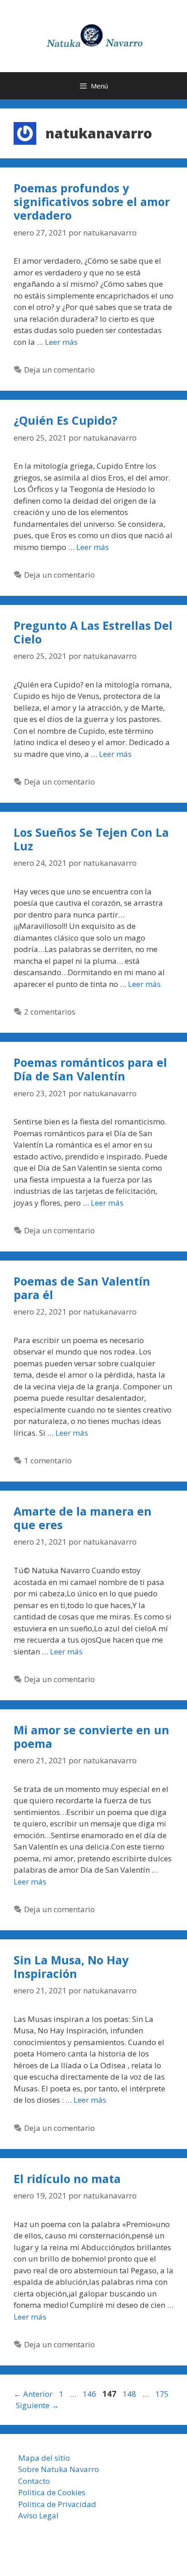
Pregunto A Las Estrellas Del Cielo (93, 632)
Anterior (33, 2394)
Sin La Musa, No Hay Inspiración (71, 1967)
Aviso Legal (38, 2515)
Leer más (61, 342)
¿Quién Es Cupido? (65, 420)
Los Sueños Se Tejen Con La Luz (91, 839)
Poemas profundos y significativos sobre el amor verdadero (92, 201)
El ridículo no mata (67, 2179)
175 (163, 2394)
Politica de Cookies (52, 2492)
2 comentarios (50, 1012)
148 (130, 2394)
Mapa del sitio (44, 2458)
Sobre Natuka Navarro (59, 2469)
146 (90, 2394)
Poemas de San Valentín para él (82, 1288)
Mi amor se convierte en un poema (91, 1737)
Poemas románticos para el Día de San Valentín (90, 1069)
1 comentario (48, 1460)
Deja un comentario (59, 370)
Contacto (34, 2481)
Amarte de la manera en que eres (83, 1518)
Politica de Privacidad (57, 2504)
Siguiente (37, 2405)
